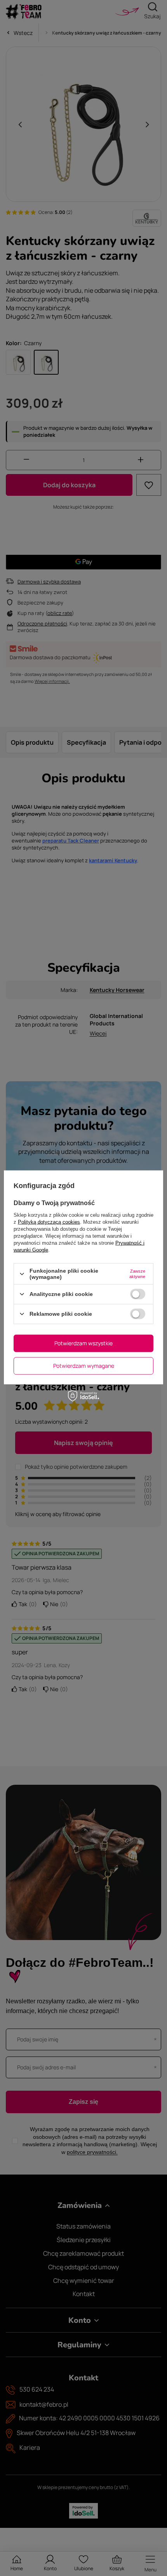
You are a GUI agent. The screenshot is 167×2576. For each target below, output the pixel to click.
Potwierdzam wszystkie (83, 1343)
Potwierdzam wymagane (84, 1366)
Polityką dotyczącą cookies (49, 1222)
